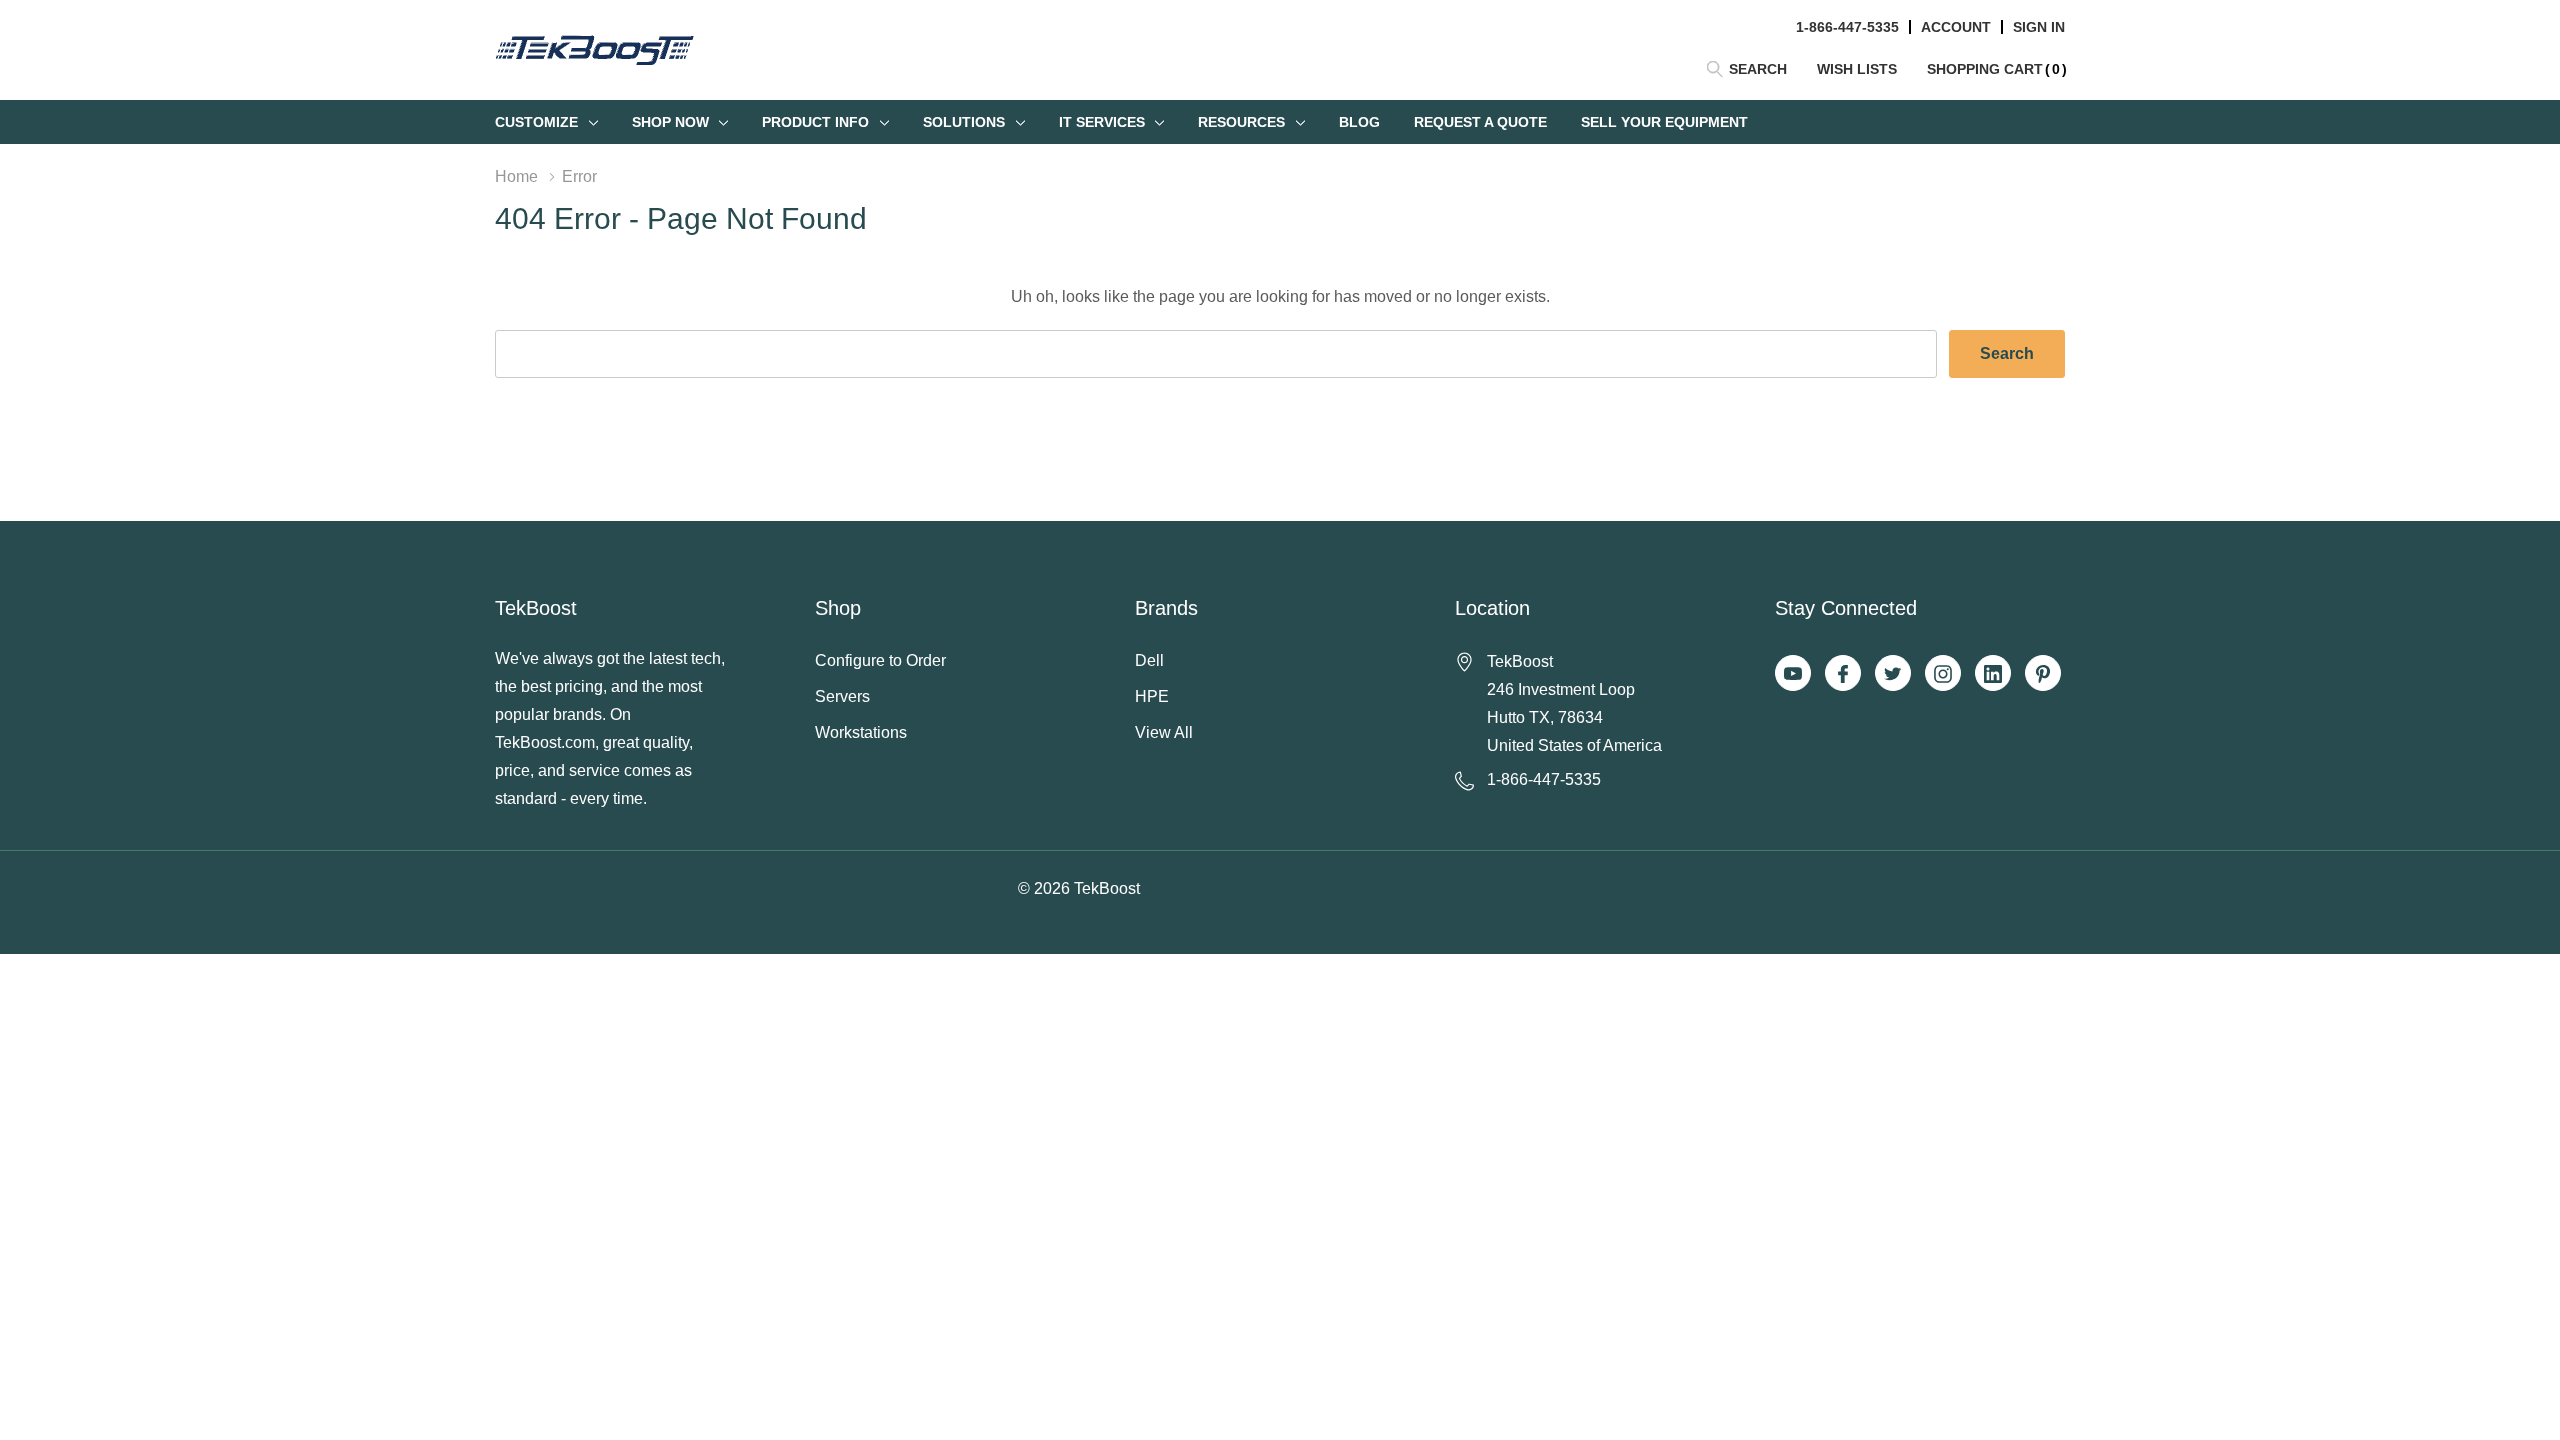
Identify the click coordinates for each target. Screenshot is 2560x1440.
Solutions (964, 122)
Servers (842, 696)
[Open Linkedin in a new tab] (1993, 674)
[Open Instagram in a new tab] (1943, 674)
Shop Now (670, 122)
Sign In (2039, 27)
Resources (1241, 122)
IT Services (1102, 122)
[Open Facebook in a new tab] (1843, 674)
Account (1956, 27)
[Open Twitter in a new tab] (1893, 674)
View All (1164, 732)
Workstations (861, 732)
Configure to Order (880, 660)
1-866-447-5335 (1847, 27)
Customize (536, 122)
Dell (1149, 660)
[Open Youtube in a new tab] (1793, 674)
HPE (1152, 696)
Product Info (815, 122)
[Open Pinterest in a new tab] (2043, 674)
